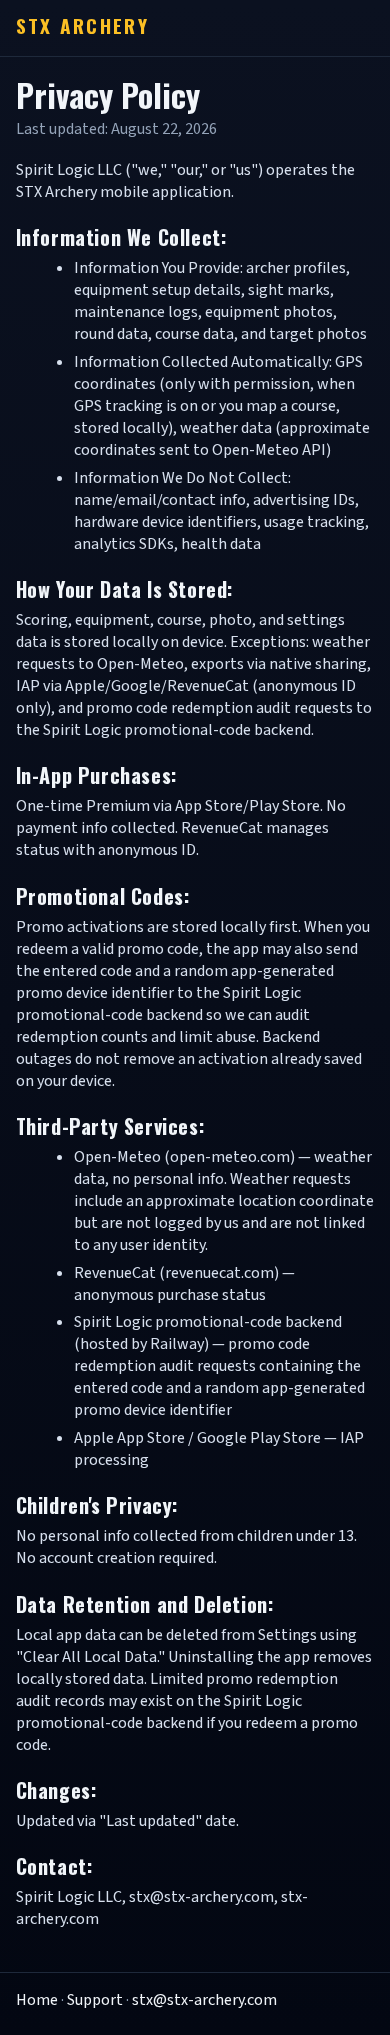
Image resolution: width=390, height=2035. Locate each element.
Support (95, 2000)
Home (37, 2000)
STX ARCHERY (82, 25)
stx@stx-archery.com (204, 2000)
